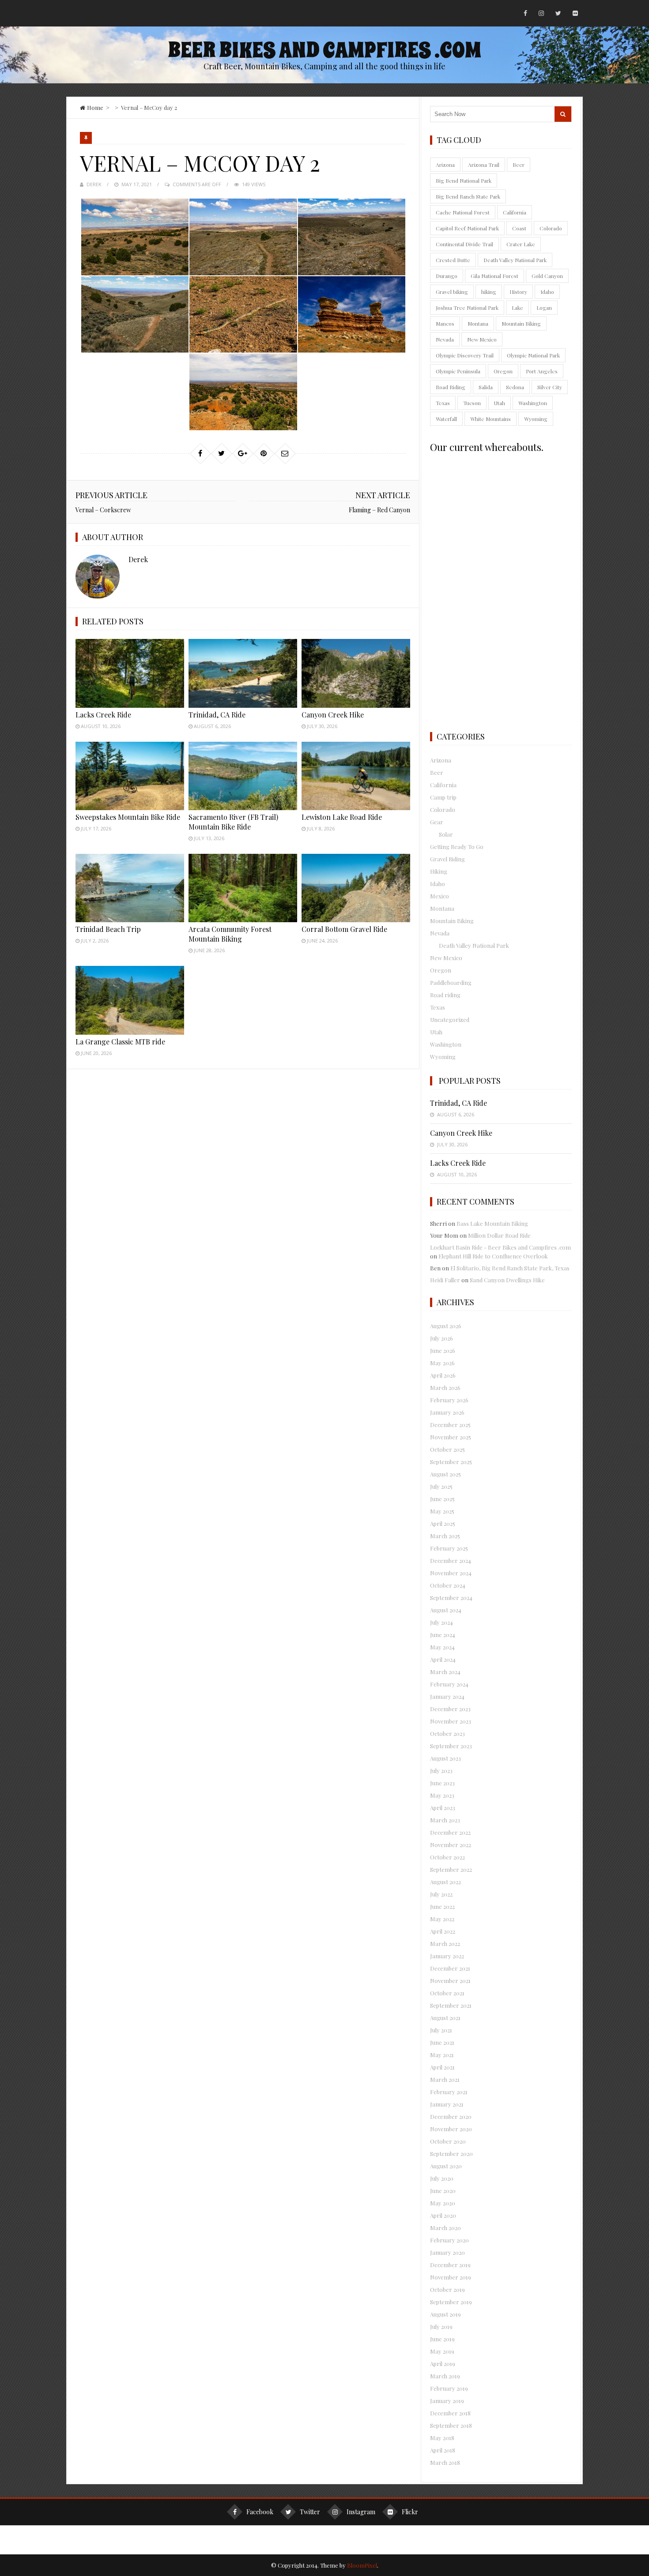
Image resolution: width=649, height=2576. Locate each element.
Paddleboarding (451, 982)
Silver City (550, 387)
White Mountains (491, 419)
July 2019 (441, 2326)
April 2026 (443, 1375)
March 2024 (445, 1672)
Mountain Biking (521, 323)
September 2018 (451, 2425)
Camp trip (443, 797)
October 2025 (447, 1449)
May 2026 (442, 1363)
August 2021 (445, 2018)
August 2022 (445, 1882)
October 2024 (448, 1585)
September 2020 (451, 2154)
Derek (94, 184)
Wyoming (536, 419)
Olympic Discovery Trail (465, 355)
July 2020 (442, 2178)
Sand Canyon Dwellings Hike (507, 1280)
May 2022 (442, 1919)
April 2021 (442, 2067)
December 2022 (450, 1832)
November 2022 (451, 1845)
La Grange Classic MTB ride (120, 1042)
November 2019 (451, 2277)
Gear (437, 822)
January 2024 (447, 1696)
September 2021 (451, 2005)
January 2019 (447, 2401)
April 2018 (443, 2450)
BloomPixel (362, 2565)
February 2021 (449, 2092)
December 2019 (450, 2265)
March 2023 (445, 1820)
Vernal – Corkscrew (103, 510)
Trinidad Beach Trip (108, 929)
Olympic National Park (533, 355)
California (515, 212)
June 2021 (442, 2042)
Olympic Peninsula (458, 371)
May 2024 (442, 1647)
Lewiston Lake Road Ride (342, 817)
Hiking (439, 871)
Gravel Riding (447, 859)
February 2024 (449, 1684)
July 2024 (441, 1622)
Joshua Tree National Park (467, 308)
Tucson (472, 403)
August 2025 (445, 1474)
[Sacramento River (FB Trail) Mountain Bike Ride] (243, 776)
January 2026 (447, 1412)
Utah (500, 403)
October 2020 (448, 2141)
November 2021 (450, 1981)
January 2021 (447, 2104)
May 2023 (442, 1795)
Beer (519, 165)
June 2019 (442, 2339)
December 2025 (450, 1425)
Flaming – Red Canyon (379, 510)
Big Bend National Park (464, 180)
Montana (478, 323)
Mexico (440, 896)
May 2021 (442, 2055)
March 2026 (445, 1388)
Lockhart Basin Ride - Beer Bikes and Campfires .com (500, 1247)
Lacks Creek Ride (103, 715)
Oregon (503, 371)
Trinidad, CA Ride (217, 715)
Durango (447, 276)
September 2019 (451, 2302)
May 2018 (442, 2438)
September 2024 (451, 1598)
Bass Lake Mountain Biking (492, 1223)
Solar (446, 834)
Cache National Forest (463, 212)
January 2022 (447, 1956)
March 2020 (445, 2228)
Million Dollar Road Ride (499, 1235)
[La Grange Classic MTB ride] (130, 1000)
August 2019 (445, 2314)
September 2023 (451, 1746)
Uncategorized (450, 1020)
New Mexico (482, 339)
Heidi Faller (445, 1280)
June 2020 (443, 2191)
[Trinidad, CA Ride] (243, 673)
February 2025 (449, 1548)
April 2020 (443, 2215)
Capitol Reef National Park (467, 228)
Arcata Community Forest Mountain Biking (230, 934)
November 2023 (451, 1721)
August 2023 (445, 1758)
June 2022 (442, 1906)
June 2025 (442, 1499)
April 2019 (443, 2364)
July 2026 (441, 1338)
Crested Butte (453, 260)
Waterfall (446, 419)
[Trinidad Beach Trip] (130, 888)
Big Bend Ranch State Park (468, 196)
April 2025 (443, 1523)
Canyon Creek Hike (333, 715)
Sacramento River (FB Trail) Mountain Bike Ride (233, 822)
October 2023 (447, 1733)
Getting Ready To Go (457, 847)
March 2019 (445, 2376)
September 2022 (451, 1869)
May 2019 (442, 2351)
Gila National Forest (494, 276)
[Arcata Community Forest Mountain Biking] (243, 888)
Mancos (445, 323)
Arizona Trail (484, 165)
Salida (486, 387)
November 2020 (451, 2129)
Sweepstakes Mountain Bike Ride (128, 817)
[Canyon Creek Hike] (356, 673)
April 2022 (443, 1931)
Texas (443, 403)
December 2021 (450, 1968)
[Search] (563, 114)
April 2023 (443, 1808)
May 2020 (443, 2203)
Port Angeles (542, 371)
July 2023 (441, 1771)
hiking (489, 292)
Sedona (515, 387)
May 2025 (442, 1511)
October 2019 (447, 2289)
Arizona (445, 165)
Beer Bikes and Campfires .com (324, 50)
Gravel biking (452, 292)
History (518, 292)
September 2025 (451, 1462)
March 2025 (445, 1536)
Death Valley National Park (515, 260)
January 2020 (447, 2252)
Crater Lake (521, 244)
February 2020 (449, 2240)
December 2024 (451, 1560)
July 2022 (441, 1894)
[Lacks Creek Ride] (130, 673)
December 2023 (450, 1709)
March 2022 (445, 1943)
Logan (544, 308)
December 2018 (450, 2413)
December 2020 (451, 2116)
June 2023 (442, 1783)
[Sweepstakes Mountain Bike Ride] (130, 776)
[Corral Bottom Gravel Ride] (356, 888)
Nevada (445, 339)
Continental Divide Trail (464, 244)
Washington (533, 403)
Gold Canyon (547, 276)
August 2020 (446, 2166)
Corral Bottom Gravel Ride (344, 929)
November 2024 (451, 1573)
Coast (519, 228)
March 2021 (445, 2079)
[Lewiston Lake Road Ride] (356, 776)
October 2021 (447, 1993)
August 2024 (446, 1610)
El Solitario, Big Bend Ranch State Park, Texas (510, 1268)
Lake (517, 308)
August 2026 (446, 1326)
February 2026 (449, 1400)
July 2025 (441, 1486)
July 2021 (441, 2030)
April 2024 (443, 1659)
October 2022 (447, 1857)
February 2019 (449, 2388)
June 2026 (443, 1350)
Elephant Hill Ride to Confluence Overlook (493, 1256)
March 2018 (445, 2462)
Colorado (551, 228)
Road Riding (451, 387)
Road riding (445, 995)
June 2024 (443, 1635)
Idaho (547, 292)
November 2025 (451, 1437)
